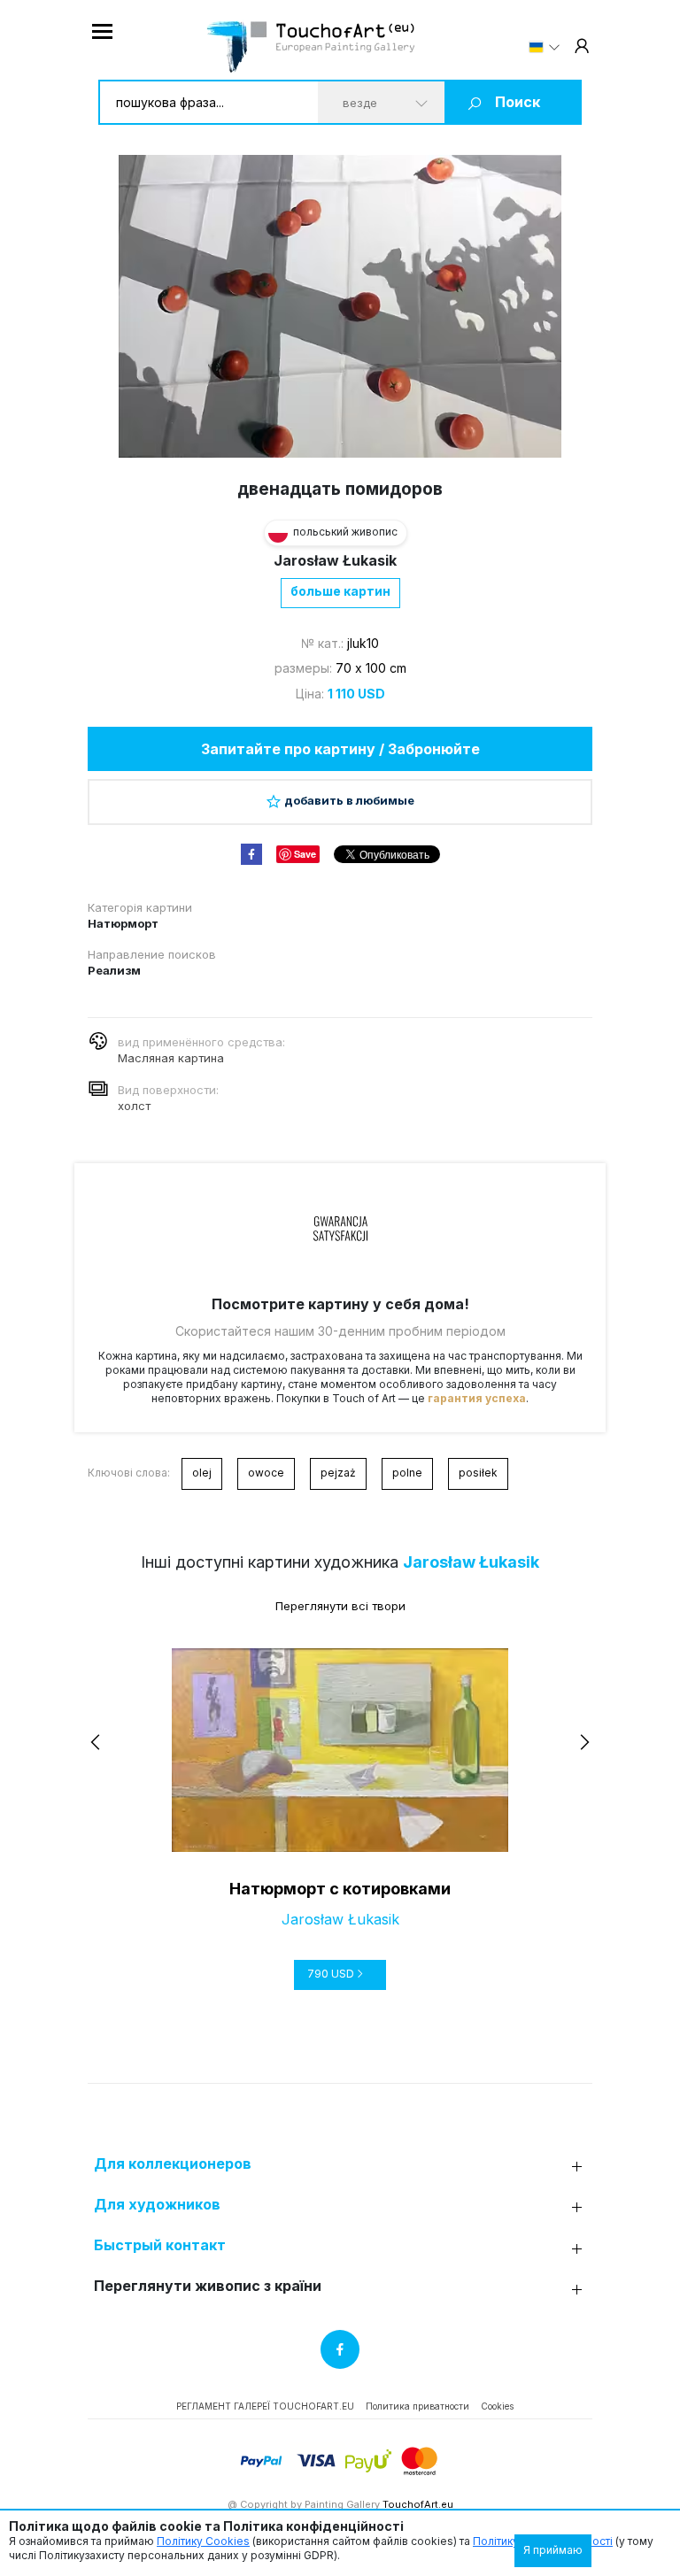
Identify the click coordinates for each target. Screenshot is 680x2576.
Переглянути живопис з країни (208, 2286)
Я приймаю (553, 2550)
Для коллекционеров (173, 2164)
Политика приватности (417, 2406)
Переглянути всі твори (340, 1606)
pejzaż (338, 1473)
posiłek (478, 1473)
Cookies (497, 2406)
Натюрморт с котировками (340, 1889)
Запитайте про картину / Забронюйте (340, 749)
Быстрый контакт (160, 2245)
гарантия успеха (477, 1398)
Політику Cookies (203, 2541)
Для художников (157, 2205)
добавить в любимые (349, 800)
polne (407, 1473)
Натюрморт (123, 923)
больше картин (340, 591)
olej (202, 1473)
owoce (266, 1473)
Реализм (114, 970)
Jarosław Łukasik (335, 560)
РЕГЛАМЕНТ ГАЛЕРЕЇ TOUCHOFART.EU (265, 2406)
